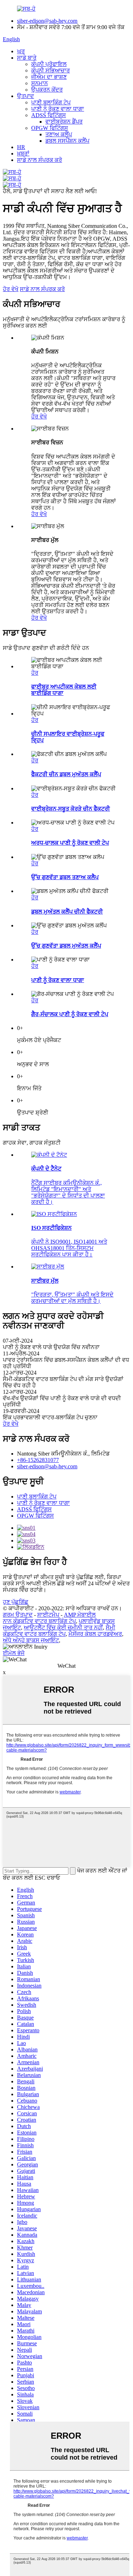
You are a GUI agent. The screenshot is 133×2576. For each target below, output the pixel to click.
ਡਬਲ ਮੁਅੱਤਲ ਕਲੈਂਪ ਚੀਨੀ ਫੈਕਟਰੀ (67, 912)
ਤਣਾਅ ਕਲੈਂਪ (59, 134)
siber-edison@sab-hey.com (47, 21)
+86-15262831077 (38, 1460)
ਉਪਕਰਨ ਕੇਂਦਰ (47, 90)
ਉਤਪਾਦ (26, 96)
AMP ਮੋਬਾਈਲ (80, 1615)
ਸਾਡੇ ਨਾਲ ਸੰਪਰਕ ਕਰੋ (40, 160)
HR (21, 147)
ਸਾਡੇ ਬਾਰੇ (27, 58)
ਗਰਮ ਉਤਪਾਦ (18, 1615)
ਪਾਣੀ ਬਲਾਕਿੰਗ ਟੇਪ (51, 102)
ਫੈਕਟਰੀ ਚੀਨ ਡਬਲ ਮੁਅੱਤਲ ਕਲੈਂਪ (66, 774)
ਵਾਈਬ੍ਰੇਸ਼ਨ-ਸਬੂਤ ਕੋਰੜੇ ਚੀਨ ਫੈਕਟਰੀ (71, 809)
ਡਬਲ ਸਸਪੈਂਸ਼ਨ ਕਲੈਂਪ (67, 141)
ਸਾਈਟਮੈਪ (48, 1615)
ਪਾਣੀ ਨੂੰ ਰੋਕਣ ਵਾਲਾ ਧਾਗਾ (58, 109)
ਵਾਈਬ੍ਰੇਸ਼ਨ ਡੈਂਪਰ (64, 122)
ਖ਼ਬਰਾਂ (23, 154)
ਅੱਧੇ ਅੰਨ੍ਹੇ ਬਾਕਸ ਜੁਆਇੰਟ (31, 1640)
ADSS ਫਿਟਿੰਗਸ (49, 115)
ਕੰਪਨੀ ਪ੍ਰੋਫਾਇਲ (49, 64)
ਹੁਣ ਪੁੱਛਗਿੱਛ (16, 1602)
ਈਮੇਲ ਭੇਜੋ (14, 1653)
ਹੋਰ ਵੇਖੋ (11, 289)
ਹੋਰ (35, 673)
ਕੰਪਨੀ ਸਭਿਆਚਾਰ (51, 70)
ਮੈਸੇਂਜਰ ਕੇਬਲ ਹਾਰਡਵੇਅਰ (95, 1634)
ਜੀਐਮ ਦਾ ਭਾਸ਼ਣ (49, 77)
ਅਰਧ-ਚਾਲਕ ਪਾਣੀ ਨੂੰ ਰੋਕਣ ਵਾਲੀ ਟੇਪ (70, 843)
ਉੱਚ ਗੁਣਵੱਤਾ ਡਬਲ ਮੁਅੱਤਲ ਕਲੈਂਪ (66, 946)
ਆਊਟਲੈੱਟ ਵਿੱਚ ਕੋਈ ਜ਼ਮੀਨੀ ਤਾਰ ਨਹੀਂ (63, 1627)
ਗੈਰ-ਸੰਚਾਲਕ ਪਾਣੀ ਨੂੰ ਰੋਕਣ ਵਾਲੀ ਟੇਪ (70, 1014)
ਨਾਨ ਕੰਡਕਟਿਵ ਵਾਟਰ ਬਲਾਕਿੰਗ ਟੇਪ (39, 1621)
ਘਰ (21, 51)
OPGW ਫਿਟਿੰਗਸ (50, 128)
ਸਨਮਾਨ (40, 83)
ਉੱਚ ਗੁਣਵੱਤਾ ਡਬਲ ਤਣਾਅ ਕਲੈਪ (65, 877)
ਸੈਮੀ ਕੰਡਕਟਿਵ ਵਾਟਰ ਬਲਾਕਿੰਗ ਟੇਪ (59, 1631)
